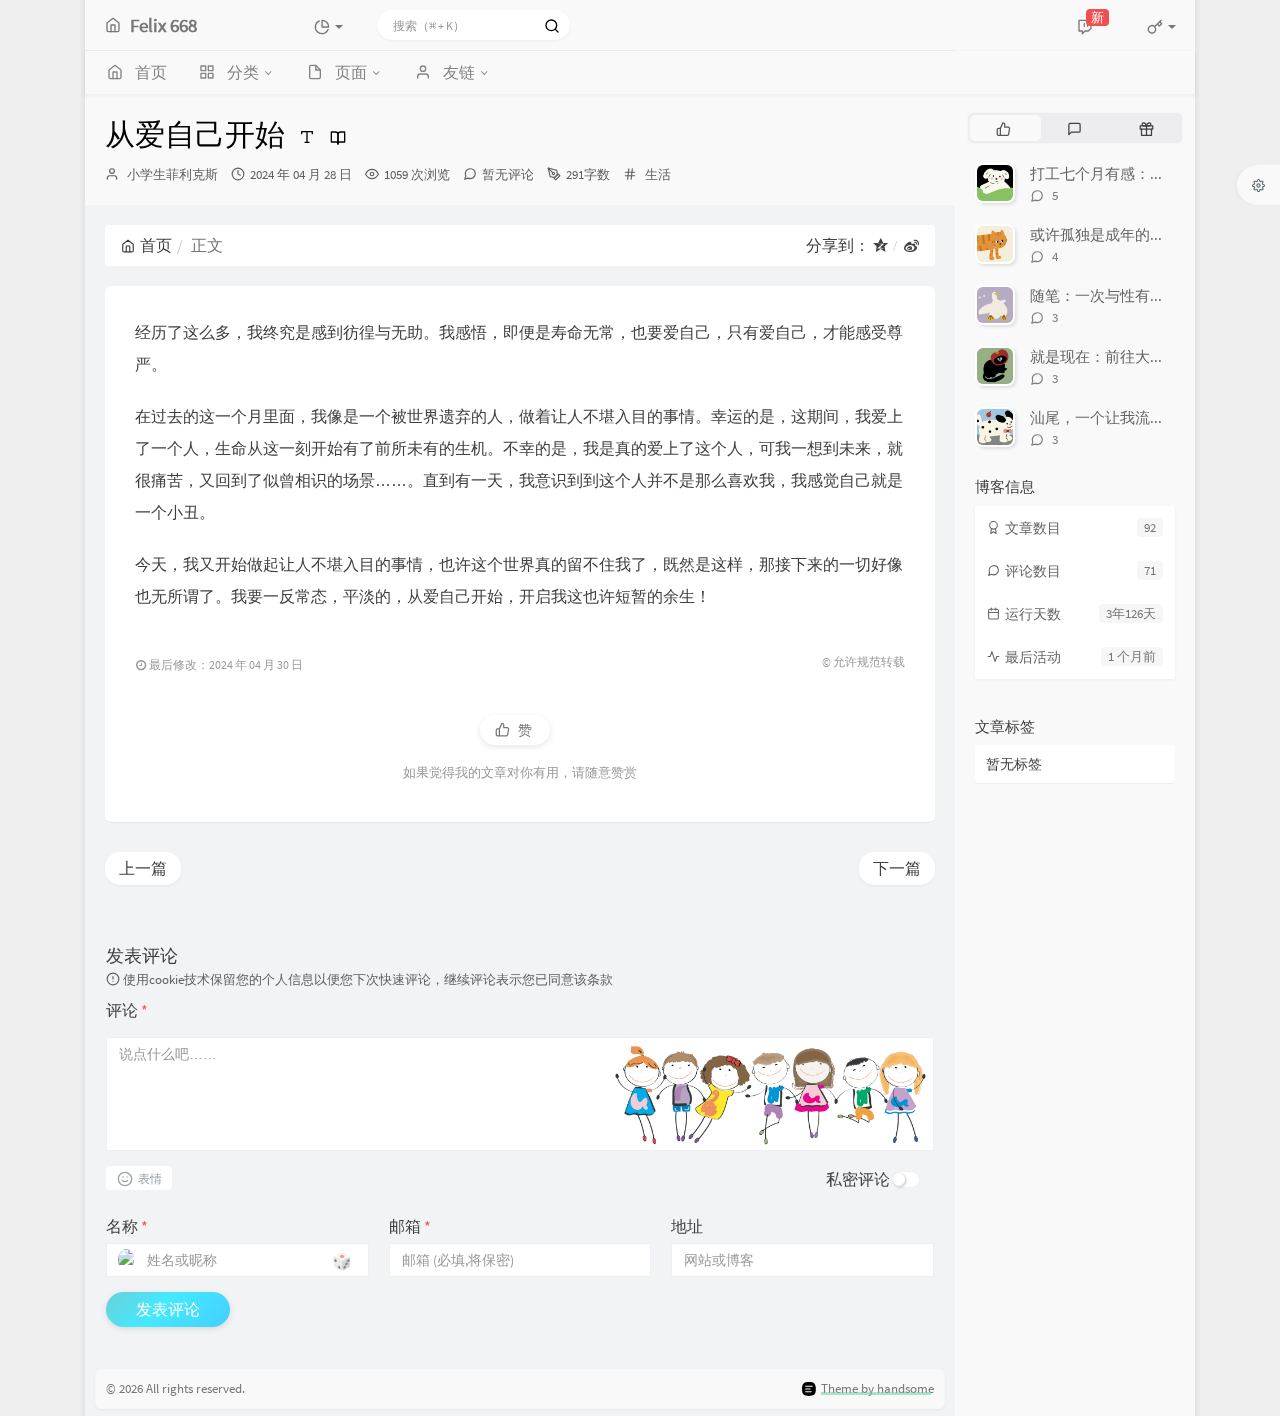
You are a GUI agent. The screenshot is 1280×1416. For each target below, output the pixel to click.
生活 (658, 174)
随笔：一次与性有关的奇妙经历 (1135, 295)
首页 (156, 245)
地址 (687, 1226)
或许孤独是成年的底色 (1105, 234)
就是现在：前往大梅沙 (1105, 356)
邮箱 (410, 1226)
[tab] (1003, 128)
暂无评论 (508, 174)
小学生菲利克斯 (172, 174)
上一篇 (143, 868)
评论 (127, 1010)
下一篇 (897, 868)
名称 (127, 1226)
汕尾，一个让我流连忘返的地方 (1135, 417)
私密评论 (858, 1179)
